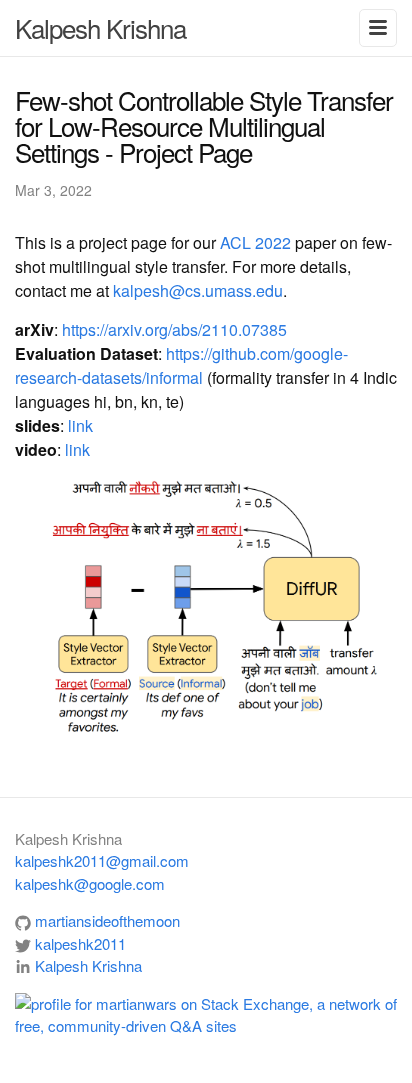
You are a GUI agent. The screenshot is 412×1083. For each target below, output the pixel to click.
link (80, 425)
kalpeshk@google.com (90, 883)
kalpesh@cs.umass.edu (198, 290)
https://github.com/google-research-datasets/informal (181, 365)
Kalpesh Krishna (100, 27)
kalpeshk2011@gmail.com (102, 860)
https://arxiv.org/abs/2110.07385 (174, 329)
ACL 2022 (255, 242)
